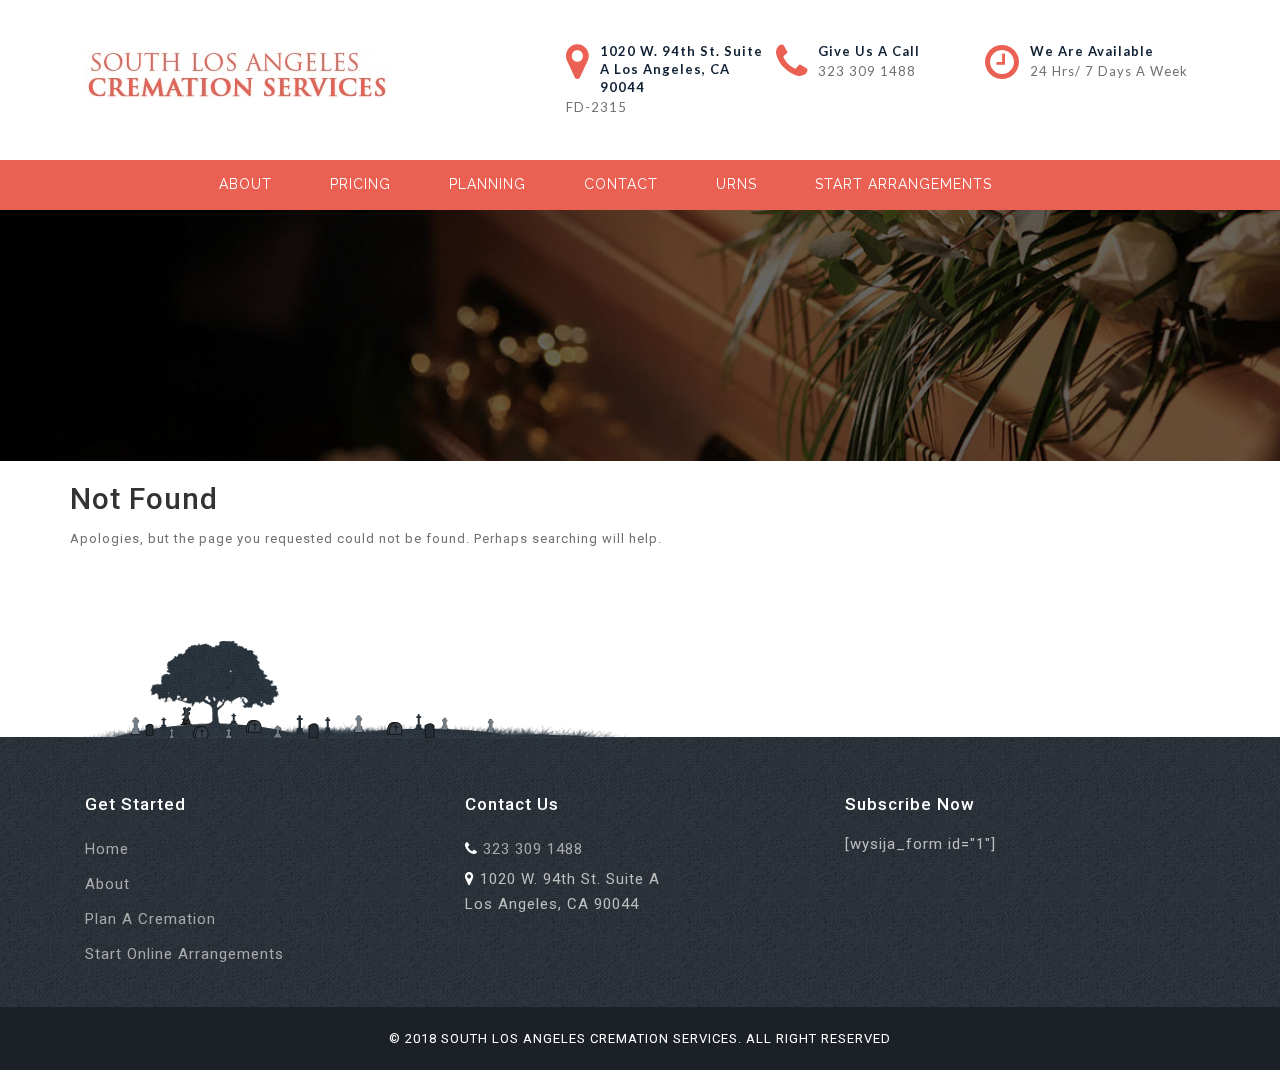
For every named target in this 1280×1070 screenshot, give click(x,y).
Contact (621, 184)
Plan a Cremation (150, 919)
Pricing (360, 184)
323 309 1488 (867, 71)
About (245, 184)
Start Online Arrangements (184, 954)
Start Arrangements (903, 184)
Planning (487, 184)
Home (107, 849)
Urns (736, 184)
